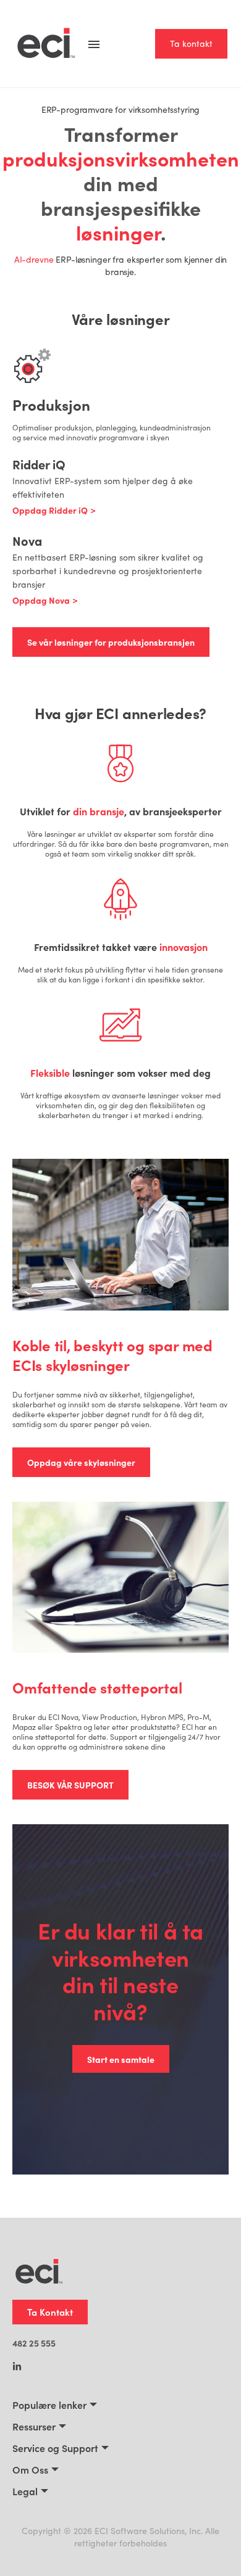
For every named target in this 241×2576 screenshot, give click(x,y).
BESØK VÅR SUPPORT (70, 1785)
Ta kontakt (191, 43)
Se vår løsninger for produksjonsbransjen (111, 642)
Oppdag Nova (41, 600)
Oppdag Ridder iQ (50, 510)
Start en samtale (121, 2059)
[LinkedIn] (17, 2368)
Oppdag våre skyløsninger (81, 1462)
